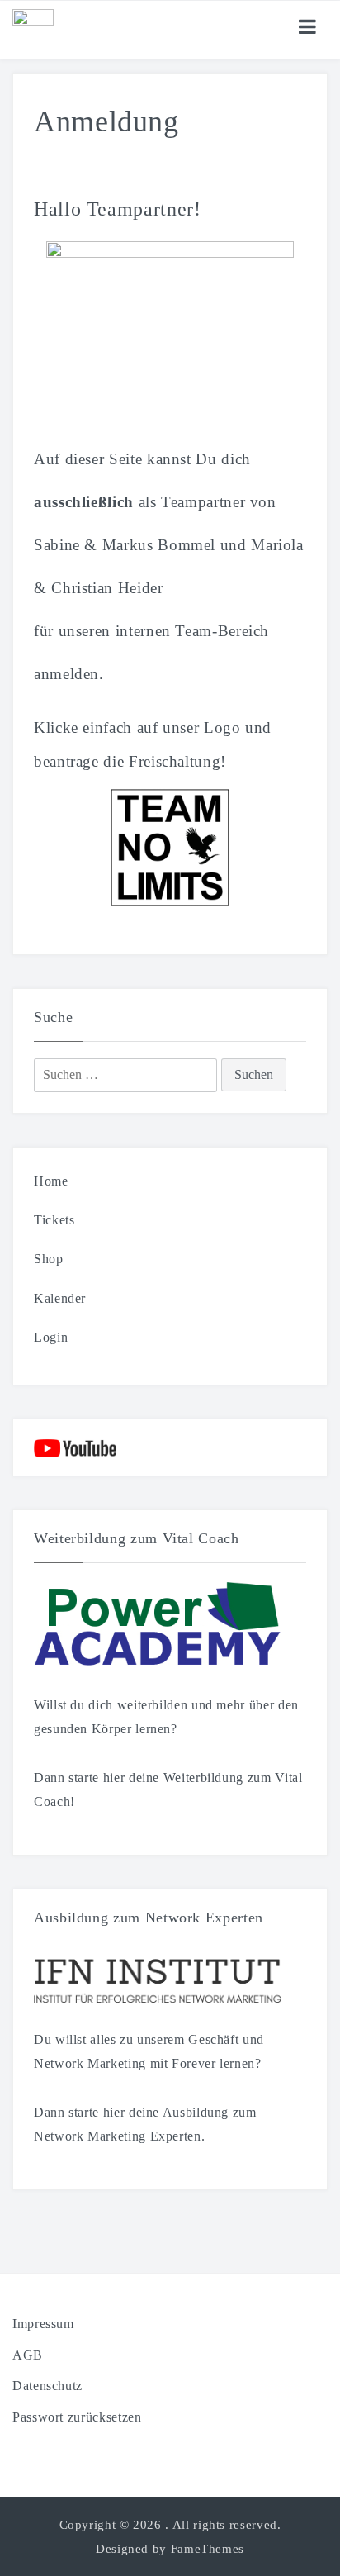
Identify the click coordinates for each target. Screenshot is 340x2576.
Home (51, 1181)
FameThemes (208, 2549)
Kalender (60, 1298)
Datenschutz (47, 2386)
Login (51, 1337)
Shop (49, 1259)
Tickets (54, 1220)
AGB (28, 2355)
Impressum (43, 2324)
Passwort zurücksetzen (77, 2417)
